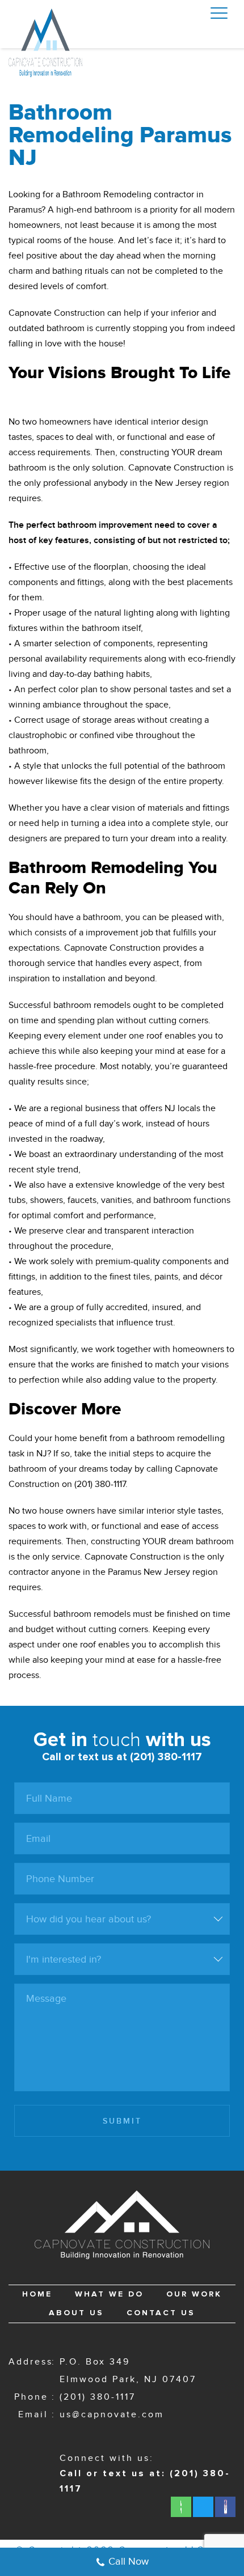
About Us (76, 2313)
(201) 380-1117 (98, 2397)
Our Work (194, 2294)
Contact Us (161, 2313)
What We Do (109, 2294)
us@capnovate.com (112, 2415)
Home (37, 2294)
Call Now (129, 2562)
